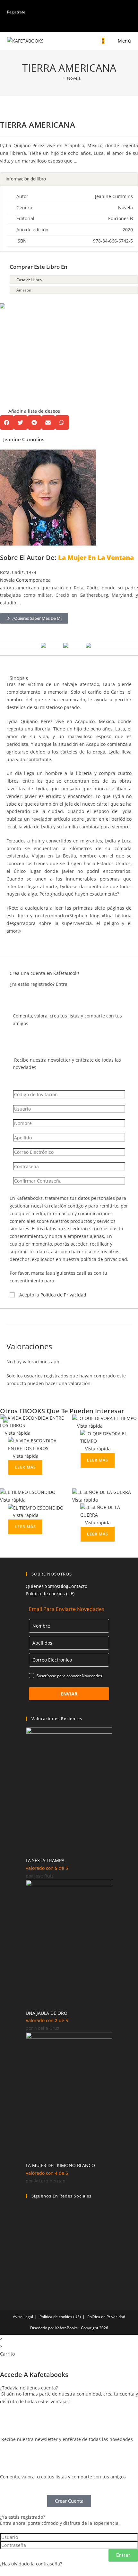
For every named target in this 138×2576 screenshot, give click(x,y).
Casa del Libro (29, 280)
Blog (64, 1586)
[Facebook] (29, 2213)
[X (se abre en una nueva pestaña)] (58, 25)
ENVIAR (69, 1694)
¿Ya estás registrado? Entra (39, 984)
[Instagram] (29, 2245)
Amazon (24, 290)
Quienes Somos (42, 1586)
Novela (74, 78)
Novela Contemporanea (25, 580)
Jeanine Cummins (114, 196)
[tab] (69, 179)
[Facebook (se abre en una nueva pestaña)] (64, 25)
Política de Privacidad (63, 1295)
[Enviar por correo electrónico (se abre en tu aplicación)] (79, 25)
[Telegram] (29, 2278)
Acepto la (53, 1295)
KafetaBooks (66, 2328)
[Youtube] (29, 2262)
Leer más (25, 1467)
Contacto (78, 1586)
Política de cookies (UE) (50, 1594)
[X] (29, 2229)
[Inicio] (59, 78)
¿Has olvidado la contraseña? (31, 2564)
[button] (30, 359)
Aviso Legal (23, 2317)
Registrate (16, 12)
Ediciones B (121, 218)
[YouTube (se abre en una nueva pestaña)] (72, 25)
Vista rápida (17, 1433)
